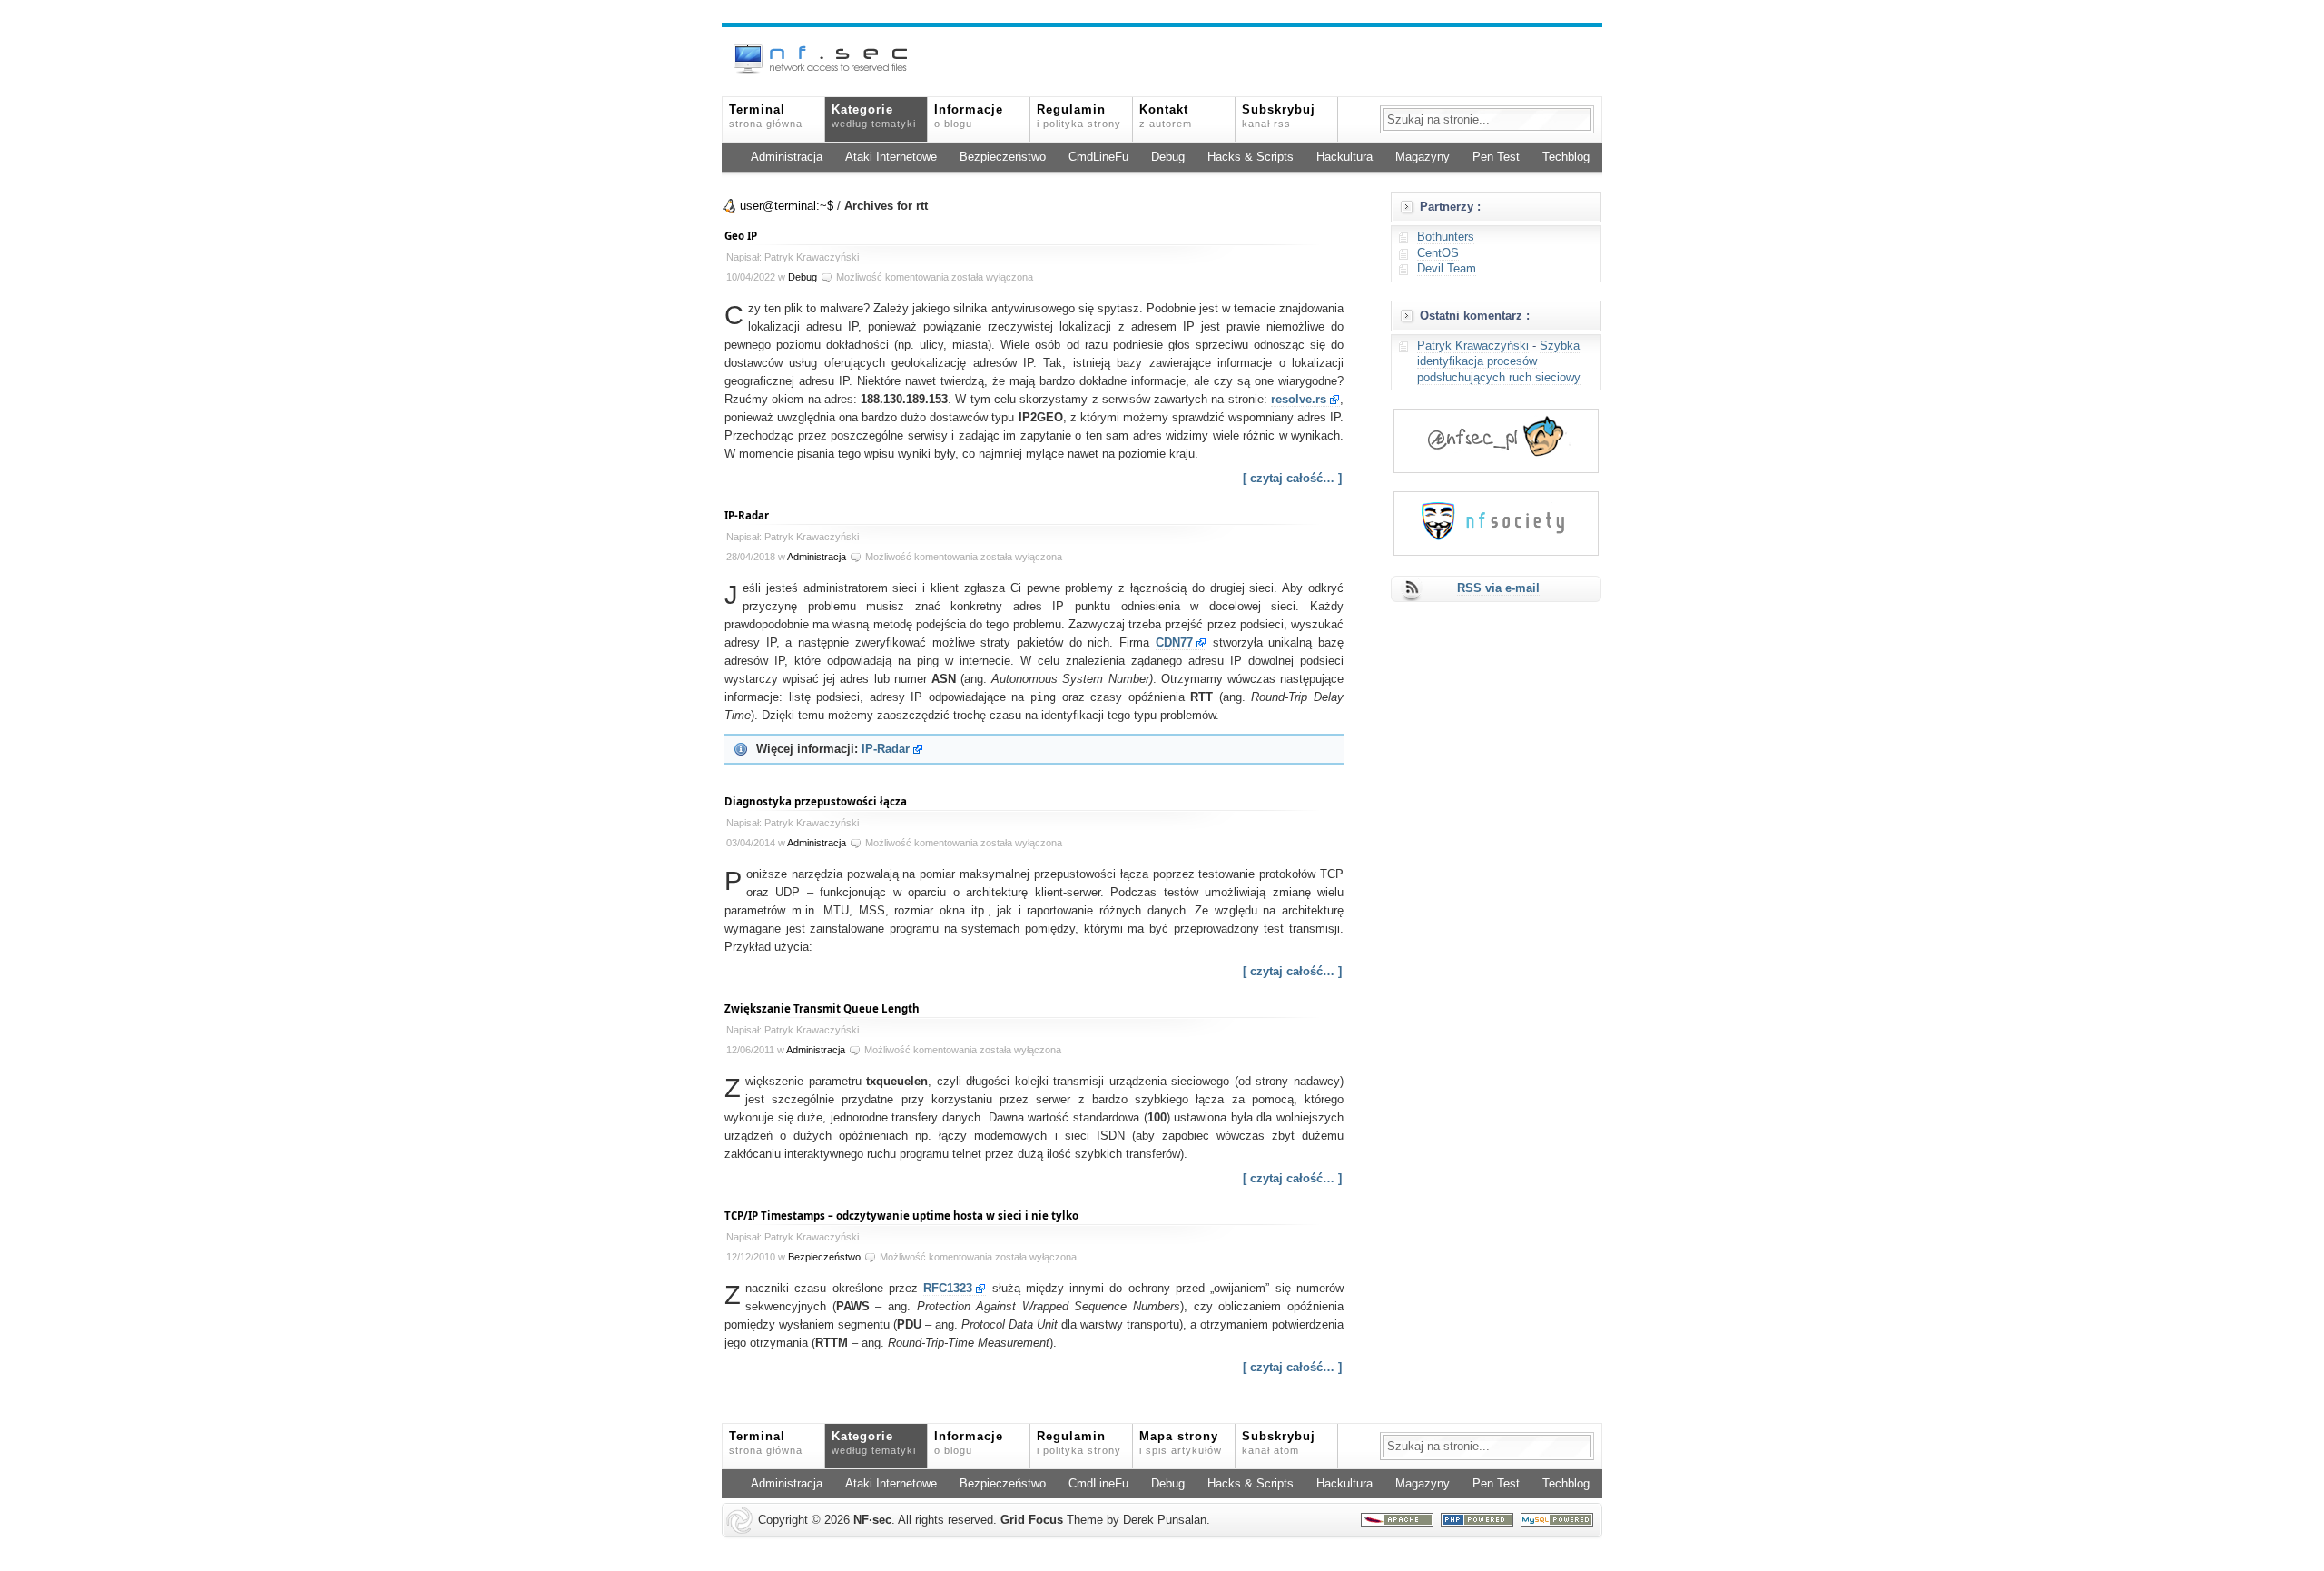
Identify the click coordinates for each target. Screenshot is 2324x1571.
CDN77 (1174, 643)
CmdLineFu (1098, 157)
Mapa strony (1181, 1443)
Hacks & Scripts (1251, 157)
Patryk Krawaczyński (1473, 346)
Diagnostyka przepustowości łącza (816, 801)
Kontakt (1166, 116)
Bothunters (1446, 237)
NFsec (872, 1520)
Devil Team (1447, 269)
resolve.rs (1299, 400)
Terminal (766, 116)
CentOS (1438, 253)
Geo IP (741, 236)
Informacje (969, 116)
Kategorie (874, 116)
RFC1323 (948, 1289)
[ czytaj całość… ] (1292, 479)
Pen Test (1496, 157)
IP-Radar (747, 515)
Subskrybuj (1279, 116)
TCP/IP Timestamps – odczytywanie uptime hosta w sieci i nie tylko (901, 1215)
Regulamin (1079, 116)
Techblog (1566, 157)
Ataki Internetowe (891, 157)
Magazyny (1423, 157)
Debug (1168, 157)
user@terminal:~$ (787, 206)
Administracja (787, 157)
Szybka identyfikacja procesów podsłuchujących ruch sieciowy (1499, 362)
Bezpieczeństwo (1003, 157)
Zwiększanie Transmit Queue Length (822, 1008)
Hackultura (1344, 157)
